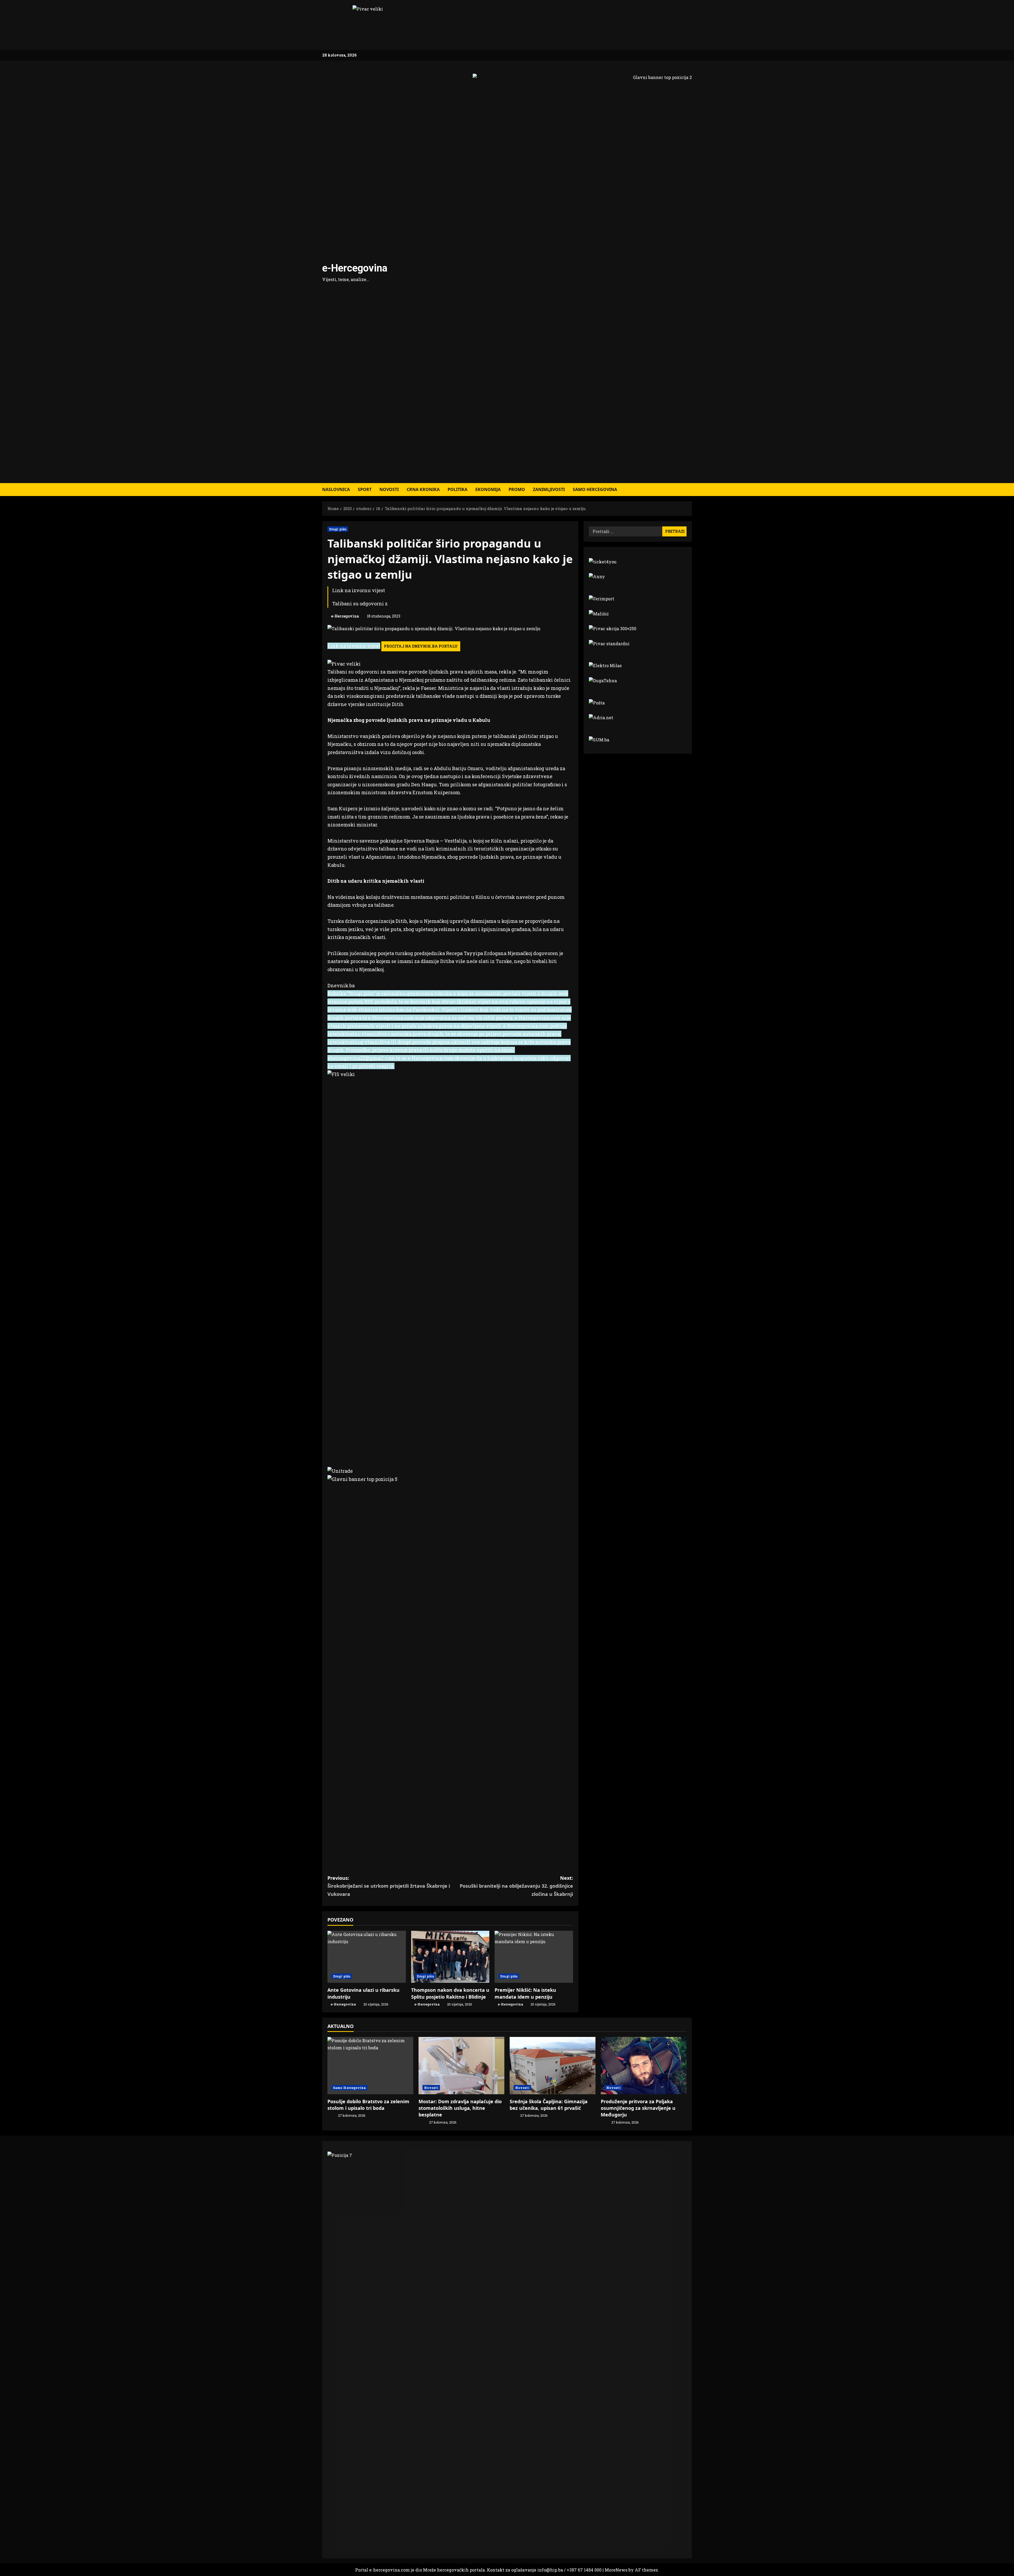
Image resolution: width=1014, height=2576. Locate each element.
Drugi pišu (338, 529)
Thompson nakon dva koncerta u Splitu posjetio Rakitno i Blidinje (450, 1993)
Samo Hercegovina (595, 489)
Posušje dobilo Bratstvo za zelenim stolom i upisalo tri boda (368, 2105)
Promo (517, 489)
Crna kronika (423, 489)
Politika (457, 489)
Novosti (389, 489)
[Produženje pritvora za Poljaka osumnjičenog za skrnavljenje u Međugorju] (644, 2066)
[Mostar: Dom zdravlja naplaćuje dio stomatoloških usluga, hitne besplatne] (461, 2066)
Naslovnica (336, 489)
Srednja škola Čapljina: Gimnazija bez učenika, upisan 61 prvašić (549, 2105)
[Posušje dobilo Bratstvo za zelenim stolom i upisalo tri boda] (370, 2066)
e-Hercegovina (355, 268)
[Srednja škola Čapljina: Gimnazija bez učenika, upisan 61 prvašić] (553, 2066)
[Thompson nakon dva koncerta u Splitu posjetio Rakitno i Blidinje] (450, 1957)
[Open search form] (690, 490)
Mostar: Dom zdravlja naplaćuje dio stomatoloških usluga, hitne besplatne (460, 2108)
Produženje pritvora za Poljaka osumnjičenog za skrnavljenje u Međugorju (638, 2108)
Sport (365, 489)
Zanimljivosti (549, 489)
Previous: (389, 1886)
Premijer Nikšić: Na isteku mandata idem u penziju (525, 1993)
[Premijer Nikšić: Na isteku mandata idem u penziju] (534, 1957)
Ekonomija (488, 489)
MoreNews (616, 2570)
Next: (516, 1886)
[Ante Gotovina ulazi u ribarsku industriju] (367, 1957)
